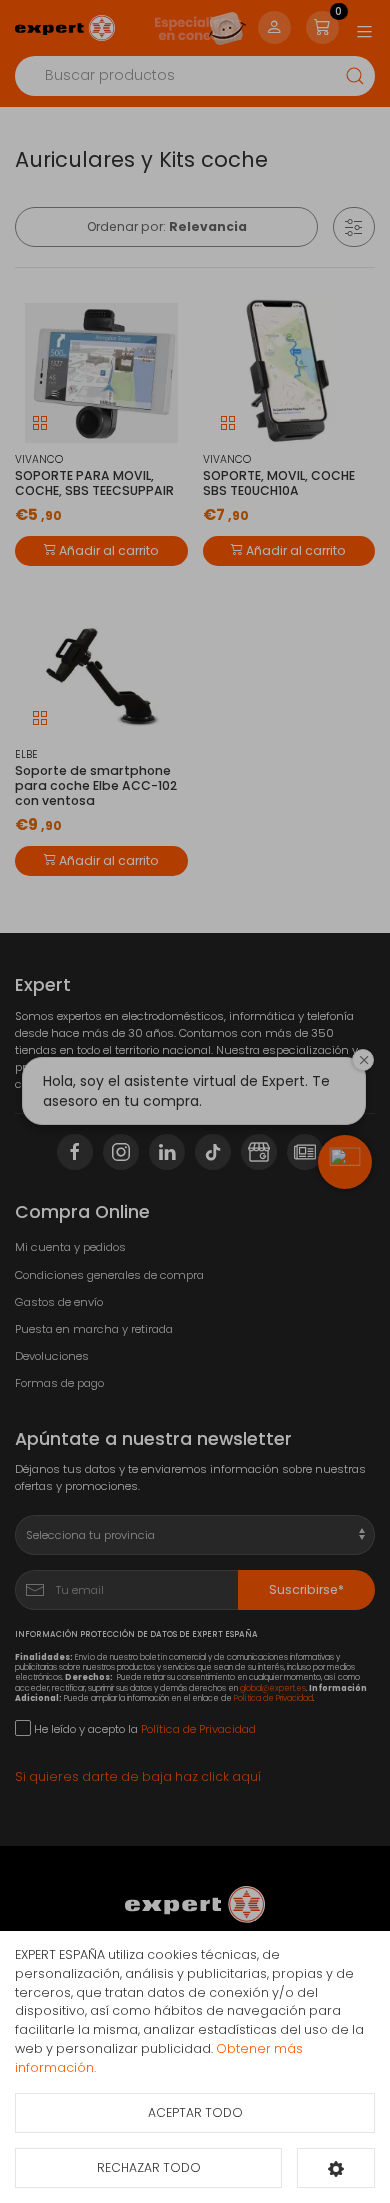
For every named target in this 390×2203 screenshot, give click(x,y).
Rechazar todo (149, 2167)
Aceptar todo (195, 2112)
